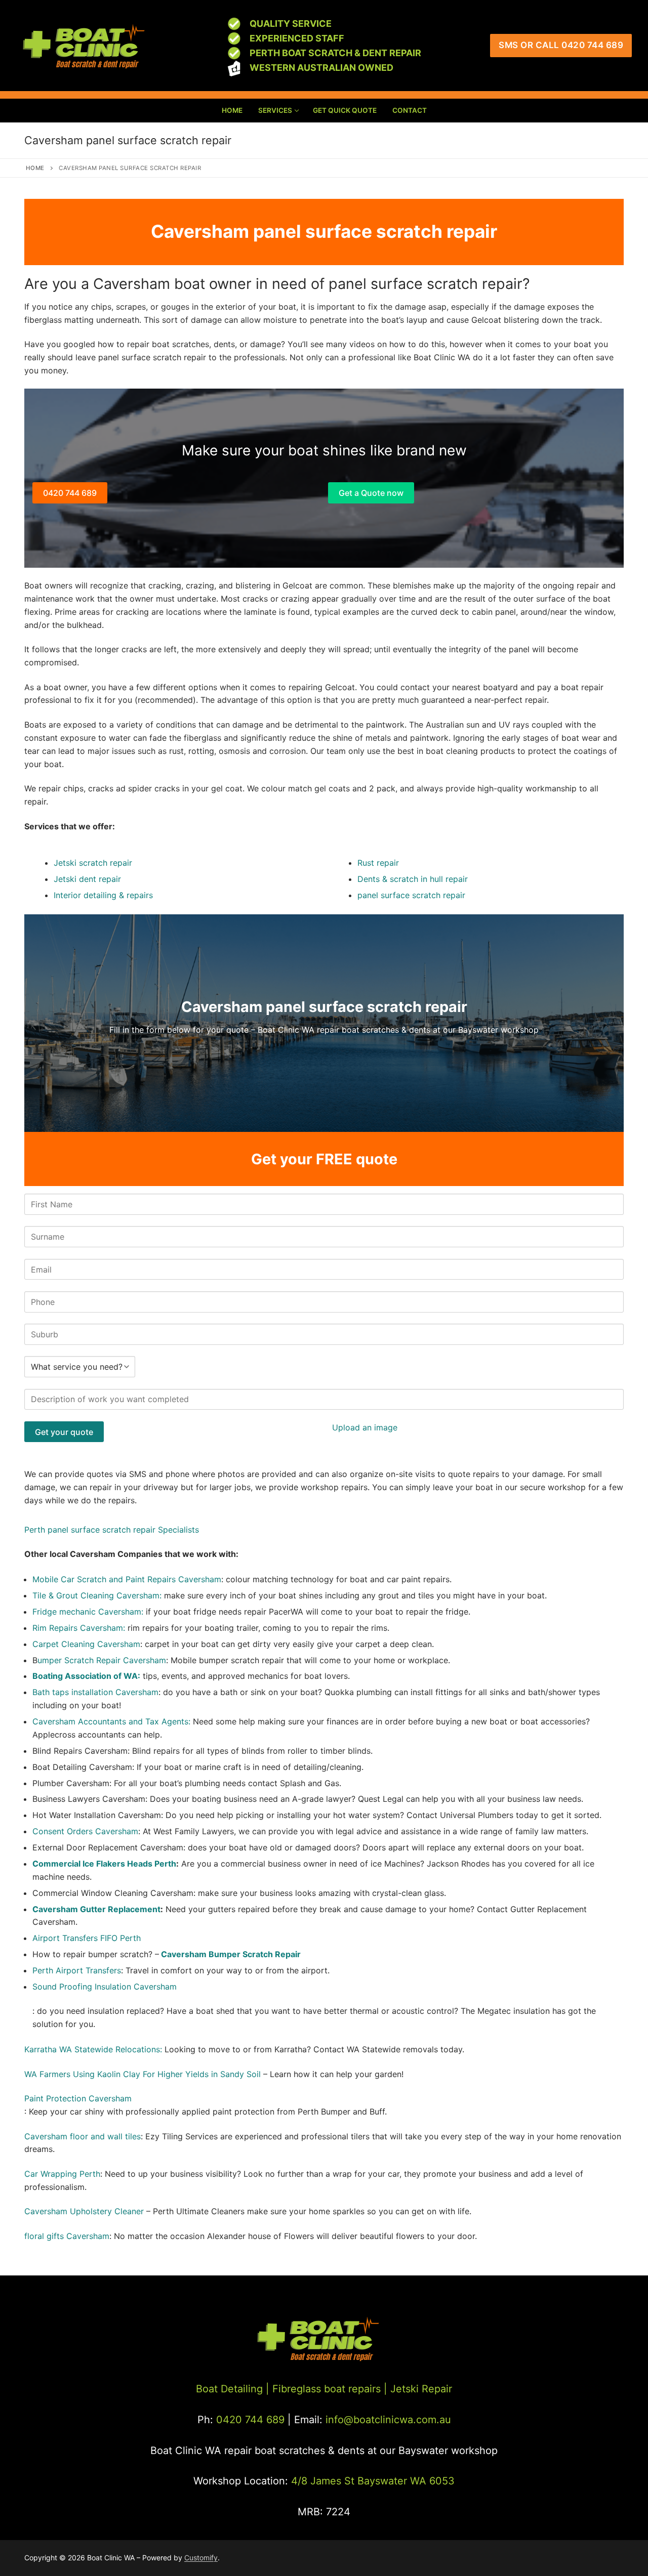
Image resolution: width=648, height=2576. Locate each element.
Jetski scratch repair (93, 863)
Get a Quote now (371, 493)
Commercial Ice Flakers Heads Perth (104, 1864)
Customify (201, 2558)
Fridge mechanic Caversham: (89, 1612)
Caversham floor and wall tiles (83, 2136)
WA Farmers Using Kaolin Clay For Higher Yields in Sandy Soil (143, 2074)
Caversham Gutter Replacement (96, 1909)
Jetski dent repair (87, 879)
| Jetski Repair (418, 2389)
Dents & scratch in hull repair (413, 879)
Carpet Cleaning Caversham (86, 1644)
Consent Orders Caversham (85, 1831)
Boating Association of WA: (86, 1676)
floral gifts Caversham (67, 2236)
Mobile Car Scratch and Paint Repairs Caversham (127, 1579)
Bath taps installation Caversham (95, 1692)
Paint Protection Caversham (78, 2098)
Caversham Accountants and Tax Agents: (113, 1721)
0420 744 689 (70, 493)
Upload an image (365, 1427)
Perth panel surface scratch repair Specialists (112, 1530)
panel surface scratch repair (411, 895)
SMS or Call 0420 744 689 (561, 45)
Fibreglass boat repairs (327, 2389)
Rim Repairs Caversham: (79, 1628)
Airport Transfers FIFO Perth (87, 1938)
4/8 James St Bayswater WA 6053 (373, 2481)
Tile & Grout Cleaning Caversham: (97, 1595)
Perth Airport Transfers (77, 1970)
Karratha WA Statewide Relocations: (93, 2049)
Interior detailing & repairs (103, 895)
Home (35, 168)
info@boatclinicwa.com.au (387, 2420)
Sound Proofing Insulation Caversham (105, 1987)
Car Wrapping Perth (62, 2174)
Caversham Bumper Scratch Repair (231, 1954)
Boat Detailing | (233, 2389)
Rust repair (378, 863)
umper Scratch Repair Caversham (102, 1660)
